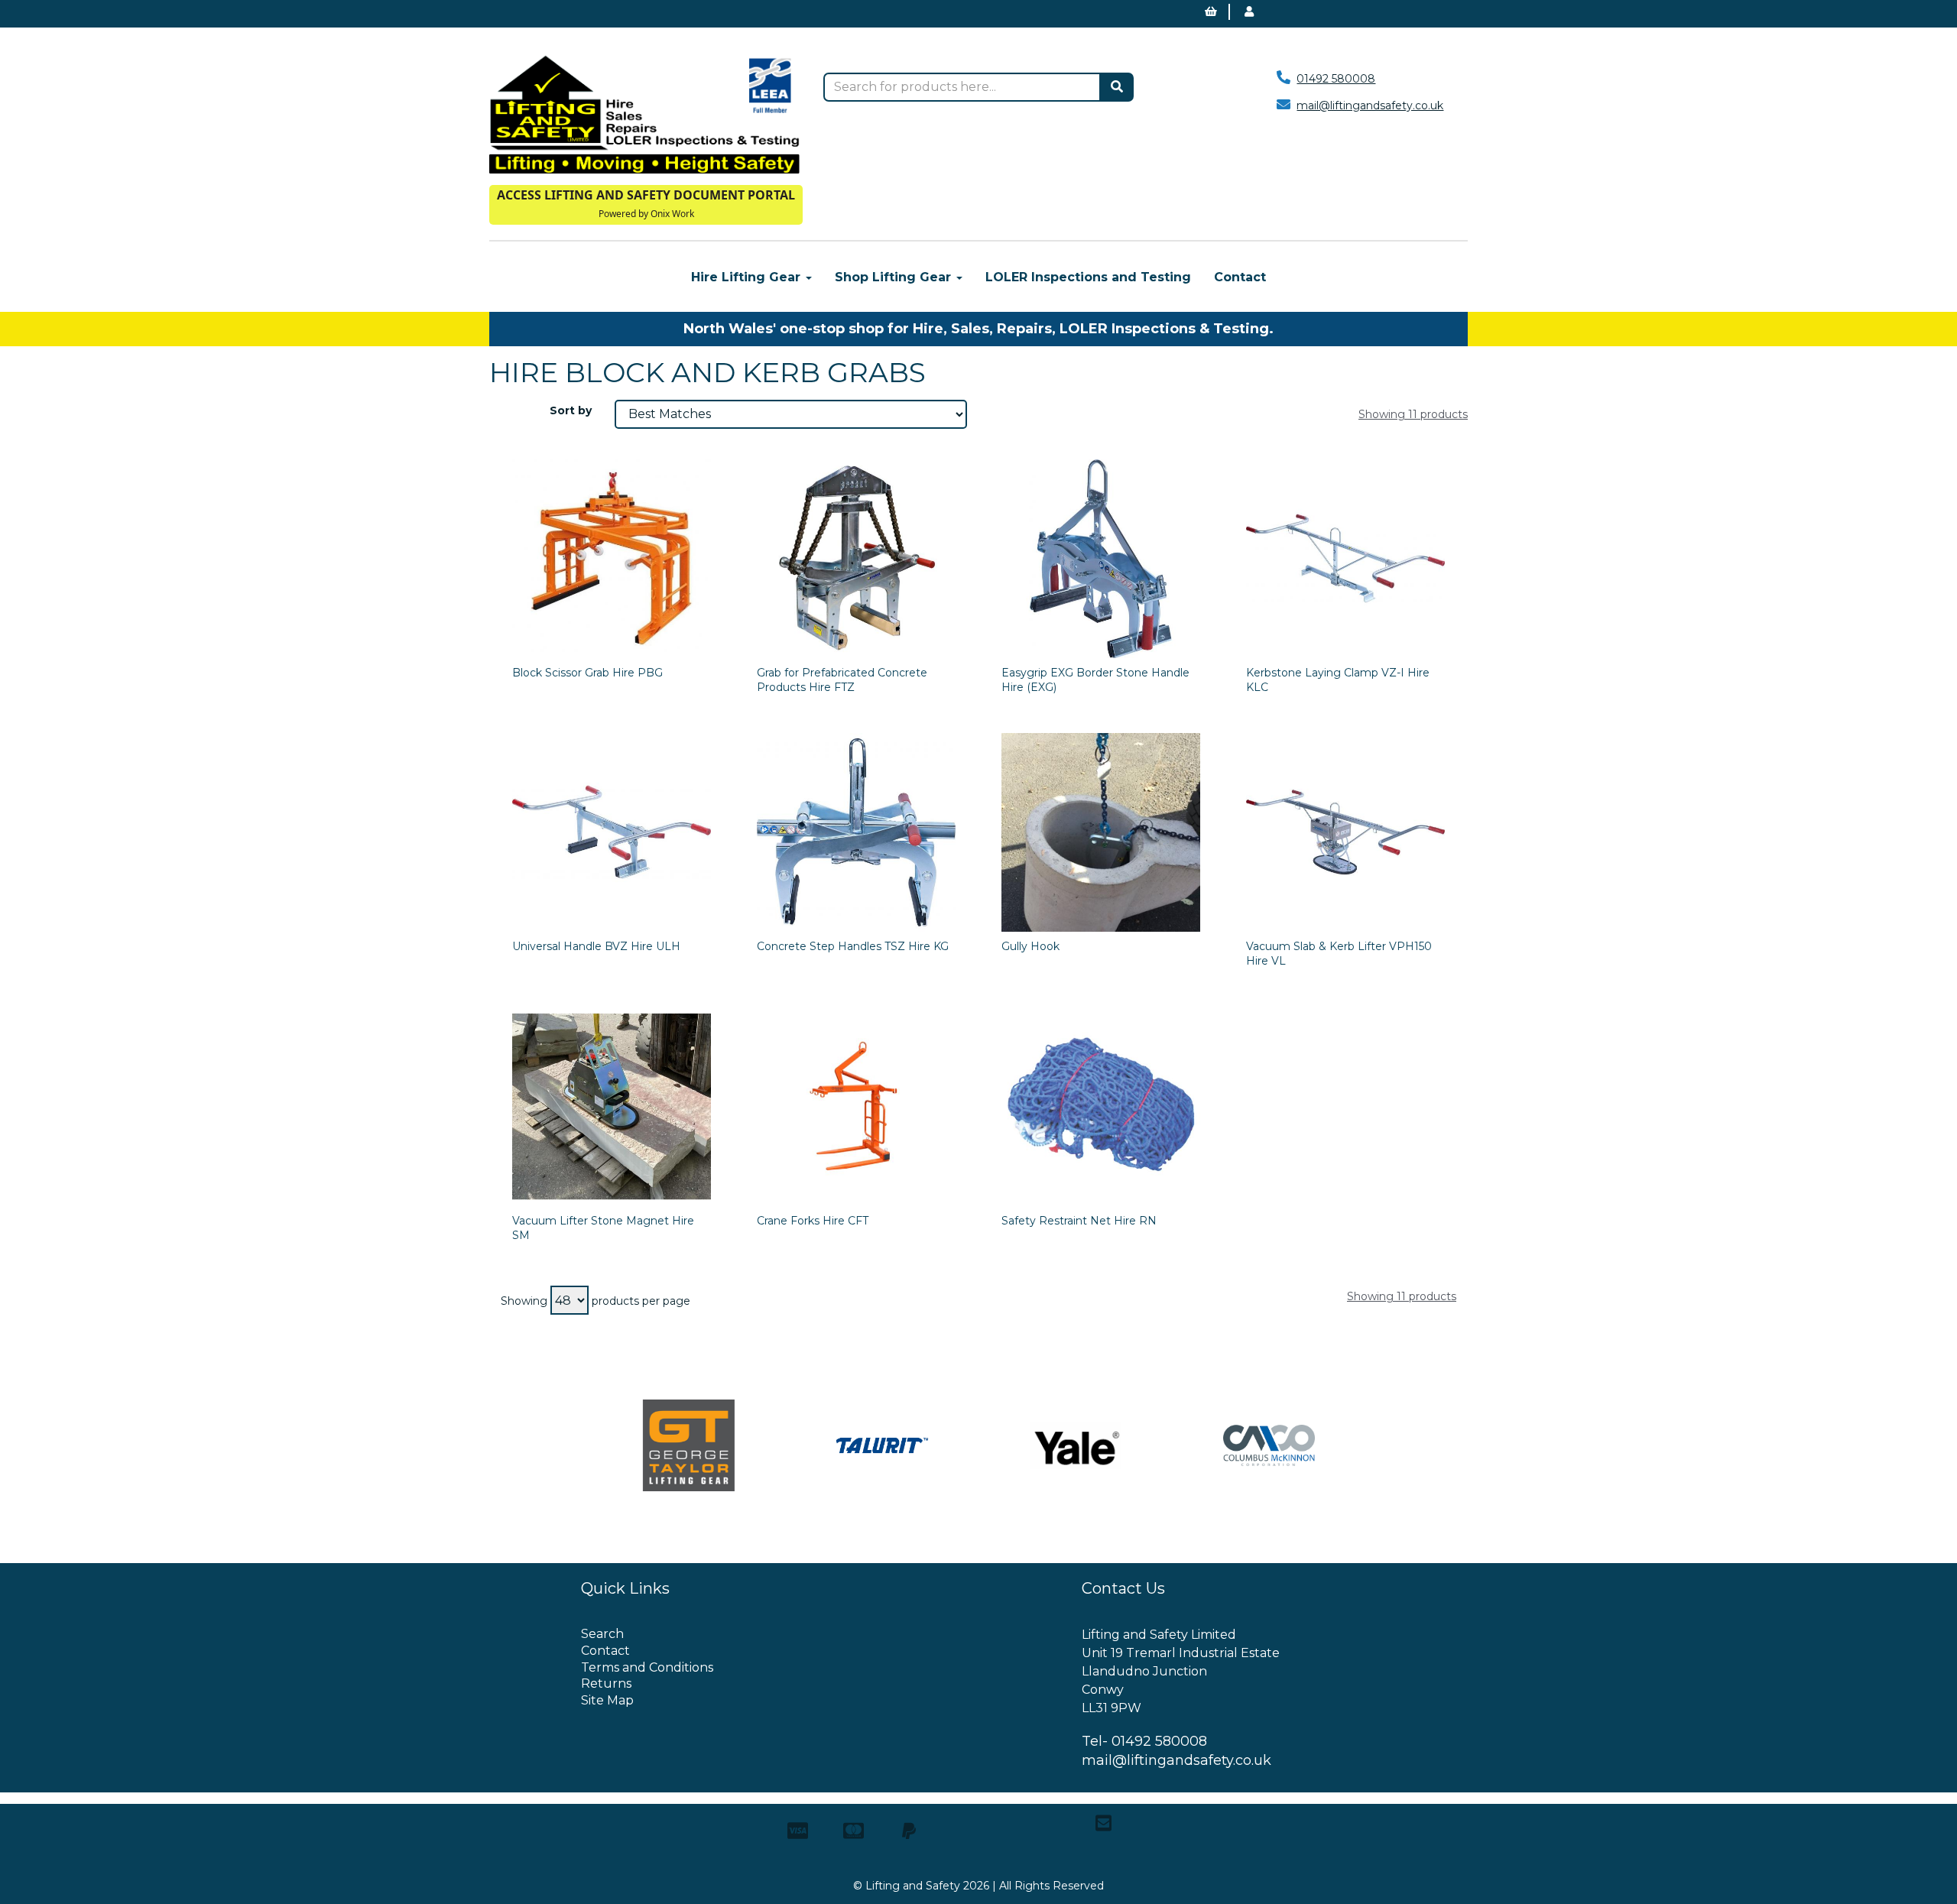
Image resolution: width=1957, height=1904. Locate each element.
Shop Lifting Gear (895, 277)
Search (602, 1634)
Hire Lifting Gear (748, 277)
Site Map (607, 1700)
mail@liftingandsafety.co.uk (1370, 105)
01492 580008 (1336, 79)
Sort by (571, 410)
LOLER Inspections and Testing (1088, 277)
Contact (1240, 277)
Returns (606, 1683)
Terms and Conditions (647, 1667)
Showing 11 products (1413, 414)
